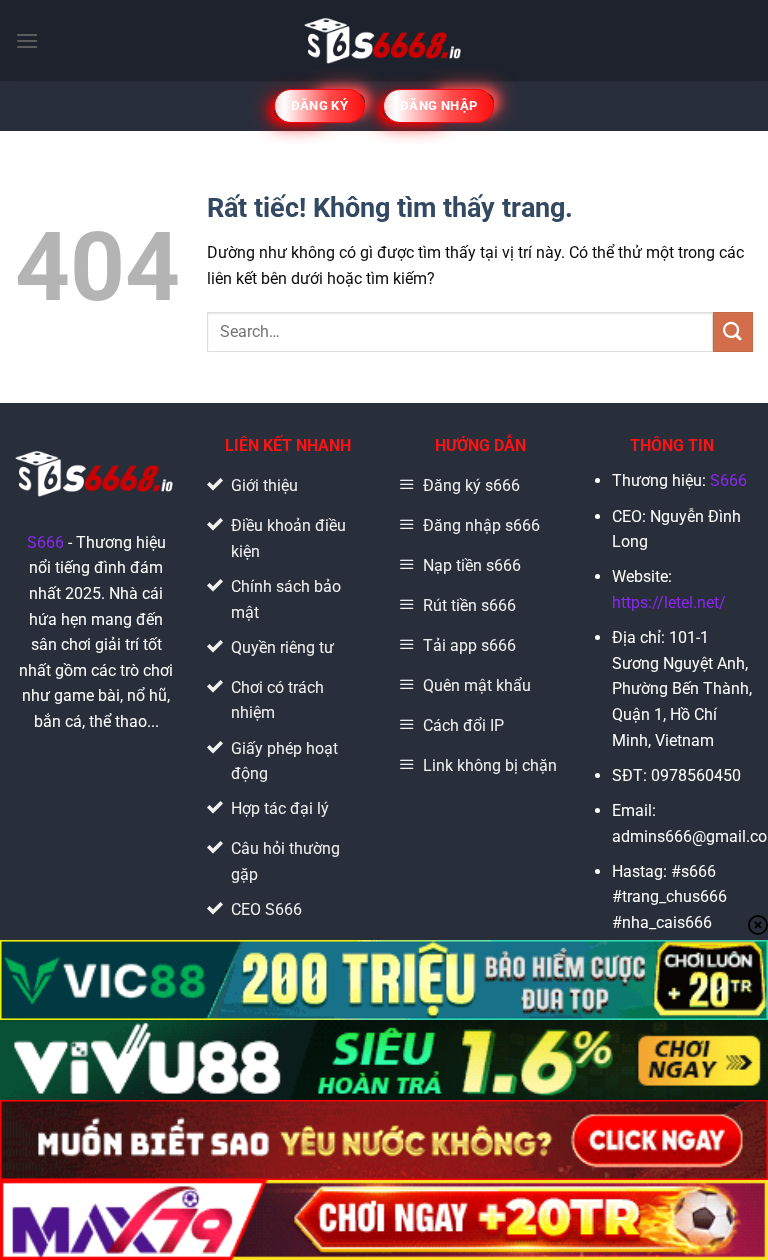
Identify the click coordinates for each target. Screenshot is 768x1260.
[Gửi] (733, 331)
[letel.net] (384, 40)
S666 (45, 542)
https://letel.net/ (669, 602)
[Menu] (27, 40)
